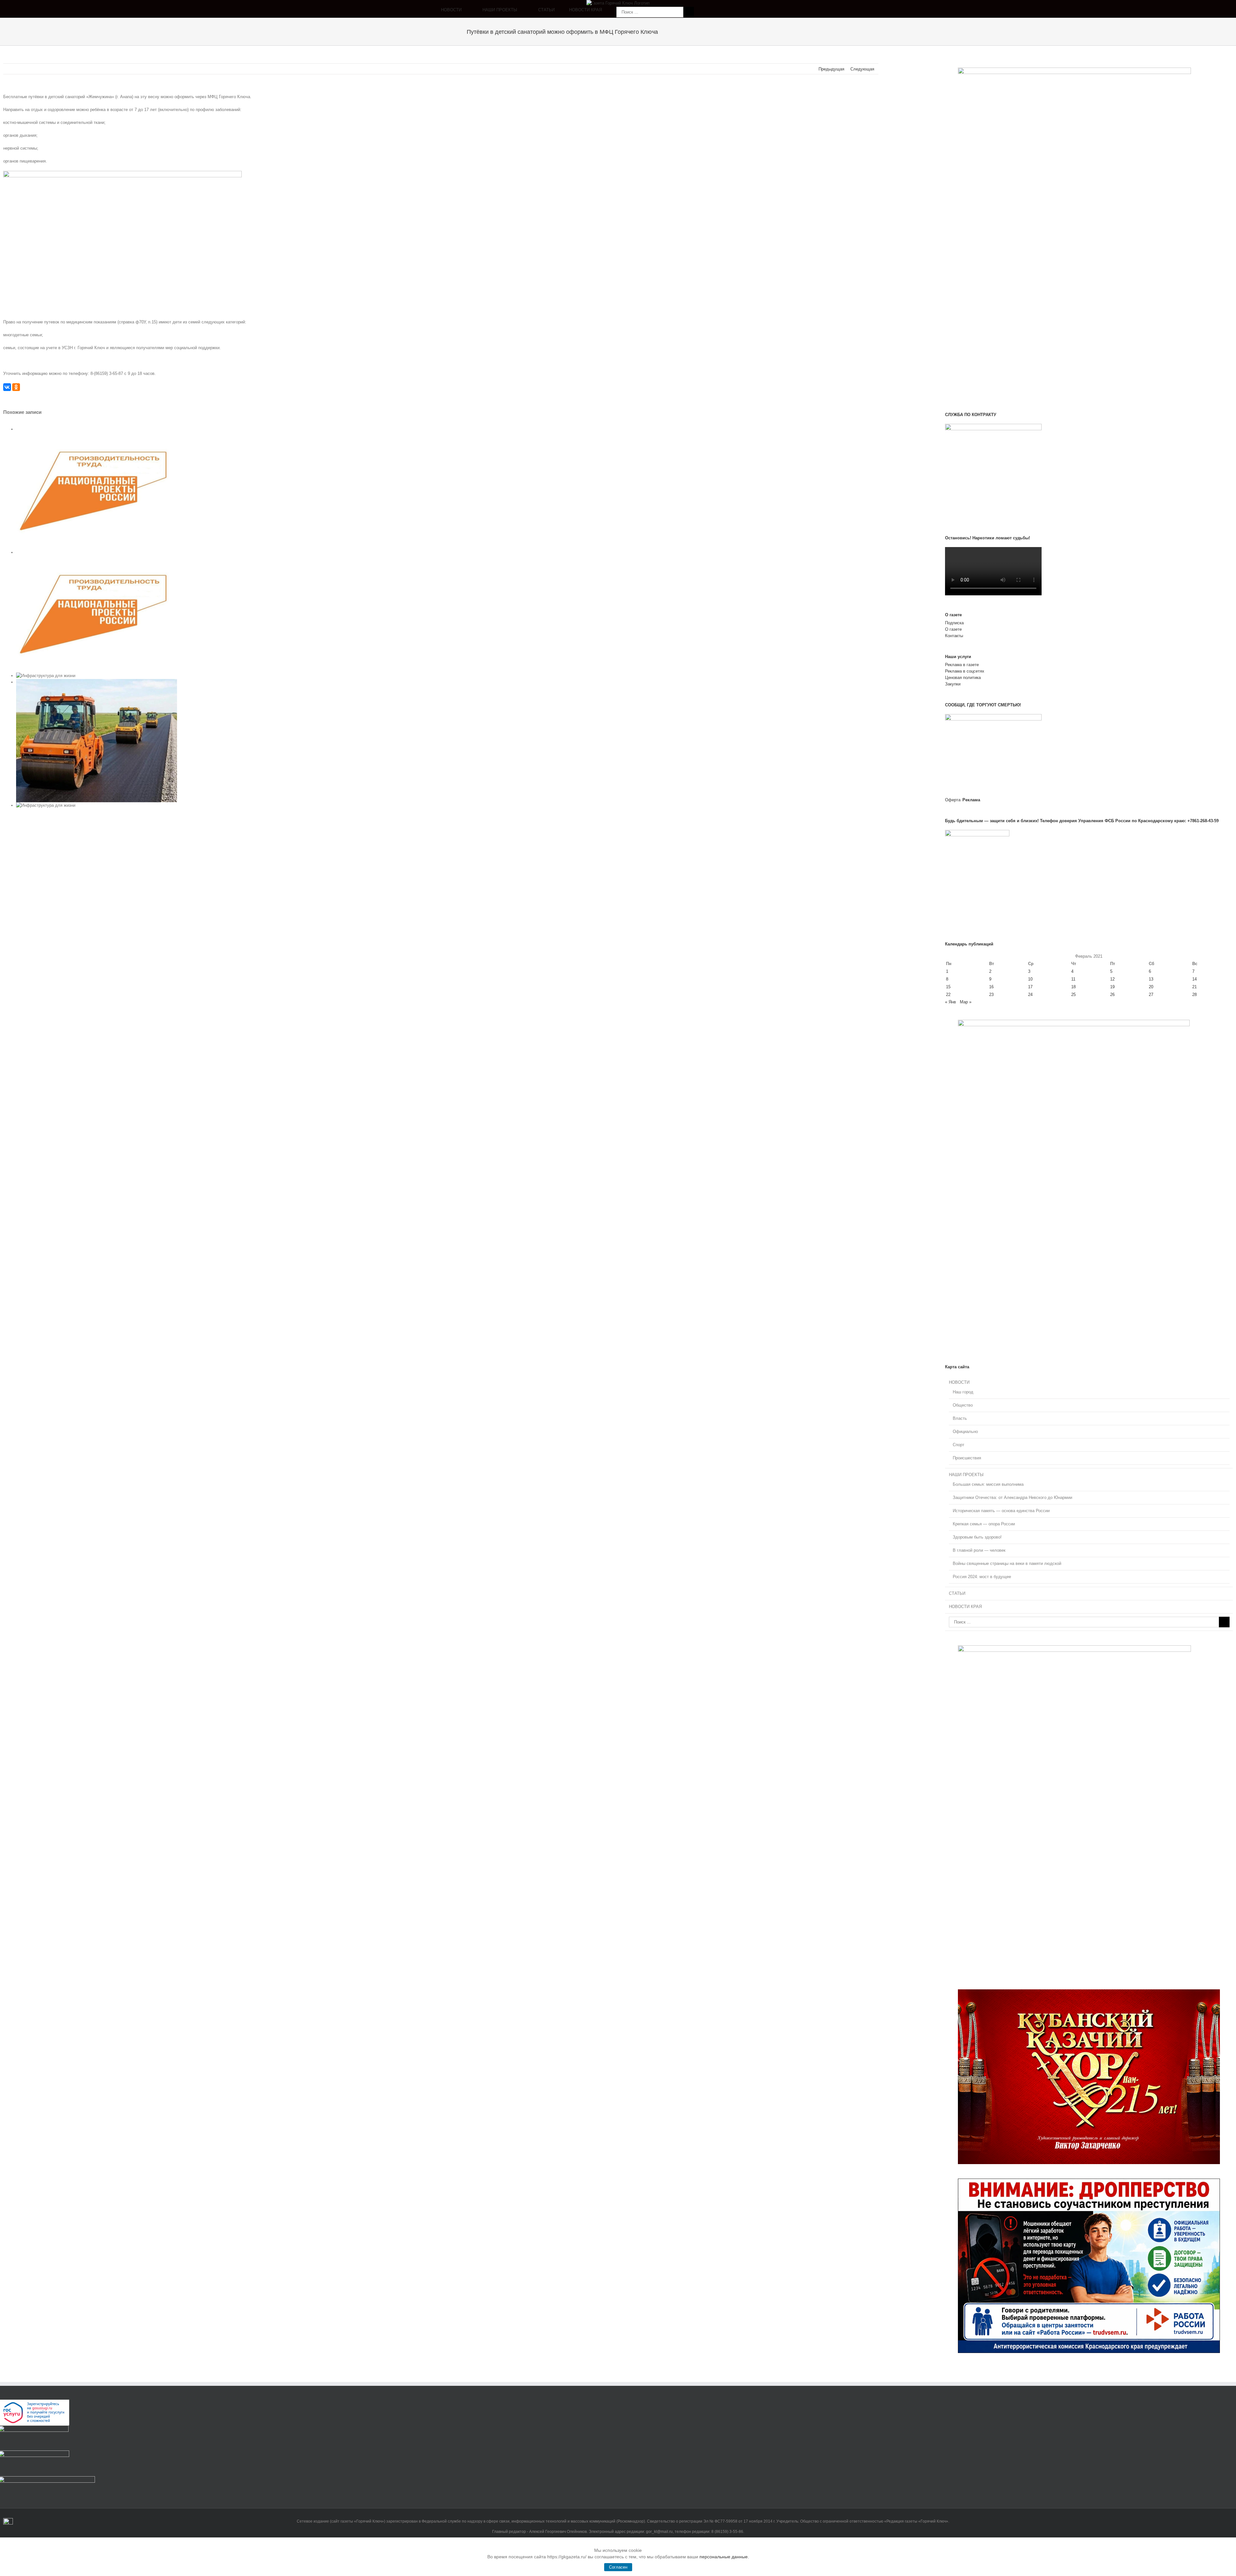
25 (1073, 995)
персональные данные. (724, 2557)
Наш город (963, 1392)
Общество (963, 1405)
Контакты (954, 636)
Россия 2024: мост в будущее (982, 1577)
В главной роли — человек (979, 1550)
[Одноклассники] (16, 387)
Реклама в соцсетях (965, 671)
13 (1151, 979)
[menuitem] (462, 12)
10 (1030, 979)
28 (1194, 995)
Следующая (862, 69)
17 (1030, 987)
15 (948, 987)
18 (1073, 987)
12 (1112, 979)
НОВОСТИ (959, 1382)
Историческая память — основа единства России (1001, 1511)
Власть (960, 1418)
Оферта (953, 800)
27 (1151, 995)
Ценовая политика (963, 678)
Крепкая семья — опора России (984, 1524)
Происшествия (967, 1458)
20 (1151, 987)
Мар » (966, 1002)
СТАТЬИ (957, 1593)
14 (1194, 979)
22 (948, 995)
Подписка (954, 623)
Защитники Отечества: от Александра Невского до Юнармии (1012, 1497)
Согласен (618, 2567)
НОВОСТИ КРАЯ (965, 1607)
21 (1194, 987)
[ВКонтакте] (7, 387)
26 (1112, 995)
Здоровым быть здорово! (977, 1537)
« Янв (950, 1002)
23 (991, 995)
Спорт (959, 1445)
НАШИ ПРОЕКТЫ (966, 1475)
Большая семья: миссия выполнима (988, 1484)
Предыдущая (831, 69)
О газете (953, 629)
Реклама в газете (962, 665)
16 (991, 987)
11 (1073, 979)
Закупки (953, 684)
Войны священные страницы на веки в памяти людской (1007, 1563)
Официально (965, 1432)
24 (1030, 995)
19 (1112, 987)
